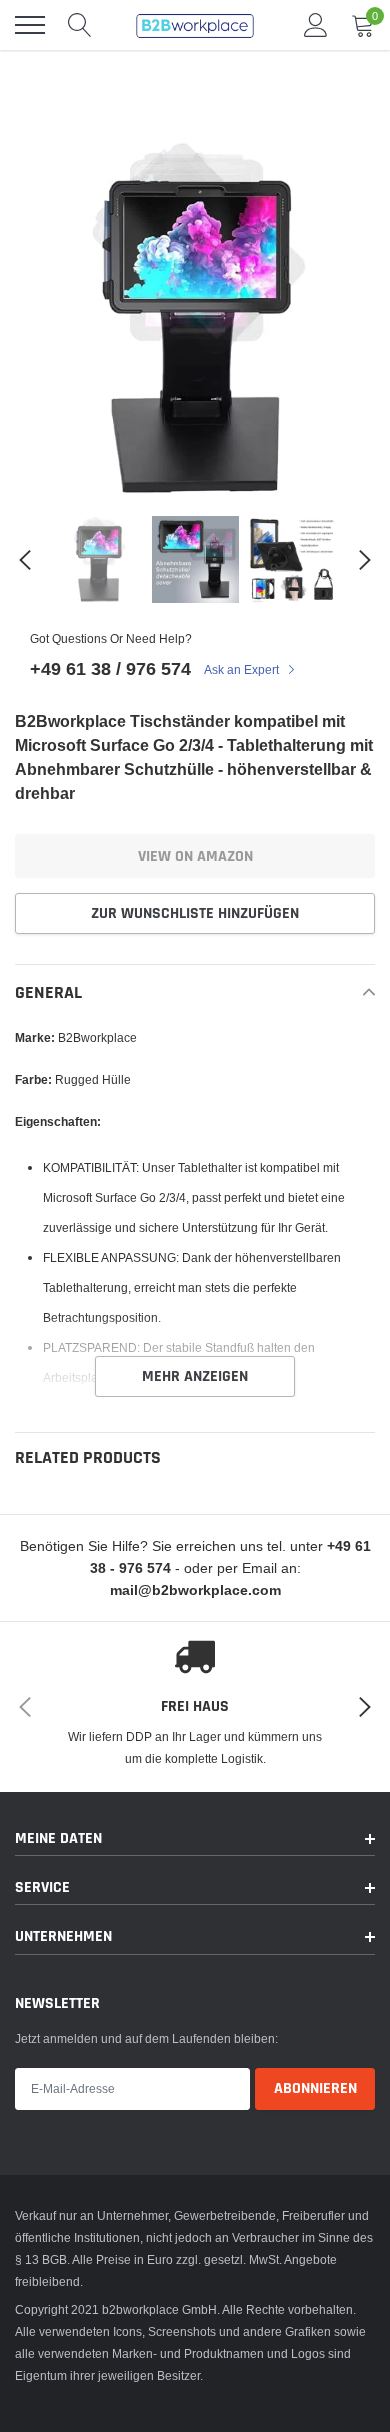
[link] (98, 559)
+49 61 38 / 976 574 (110, 668)
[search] (80, 25)
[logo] (195, 25)
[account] (316, 24)
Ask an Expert (243, 669)
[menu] (30, 25)
